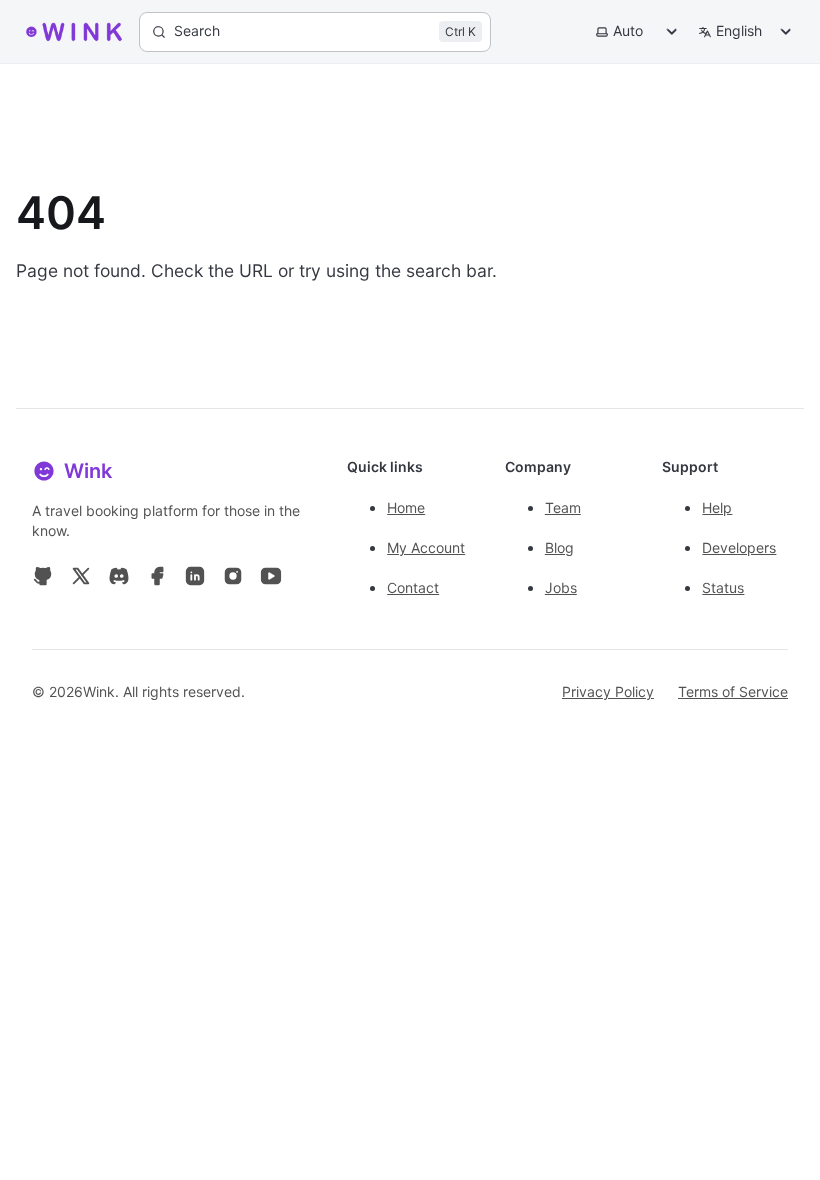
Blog (559, 547)
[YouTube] (271, 580)
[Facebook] (157, 580)
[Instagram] (233, 580)
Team (563, 507)
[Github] (43, 580)
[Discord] (119, 580)
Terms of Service (733, 691)
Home (406, 507)
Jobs (561, 587)
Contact (413, 587)
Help (717, 507)
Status (723, 587)
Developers (739, 547)
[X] (81, 580)
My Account (426, 547)
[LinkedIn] (195, 580)
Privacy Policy (608, 691)
